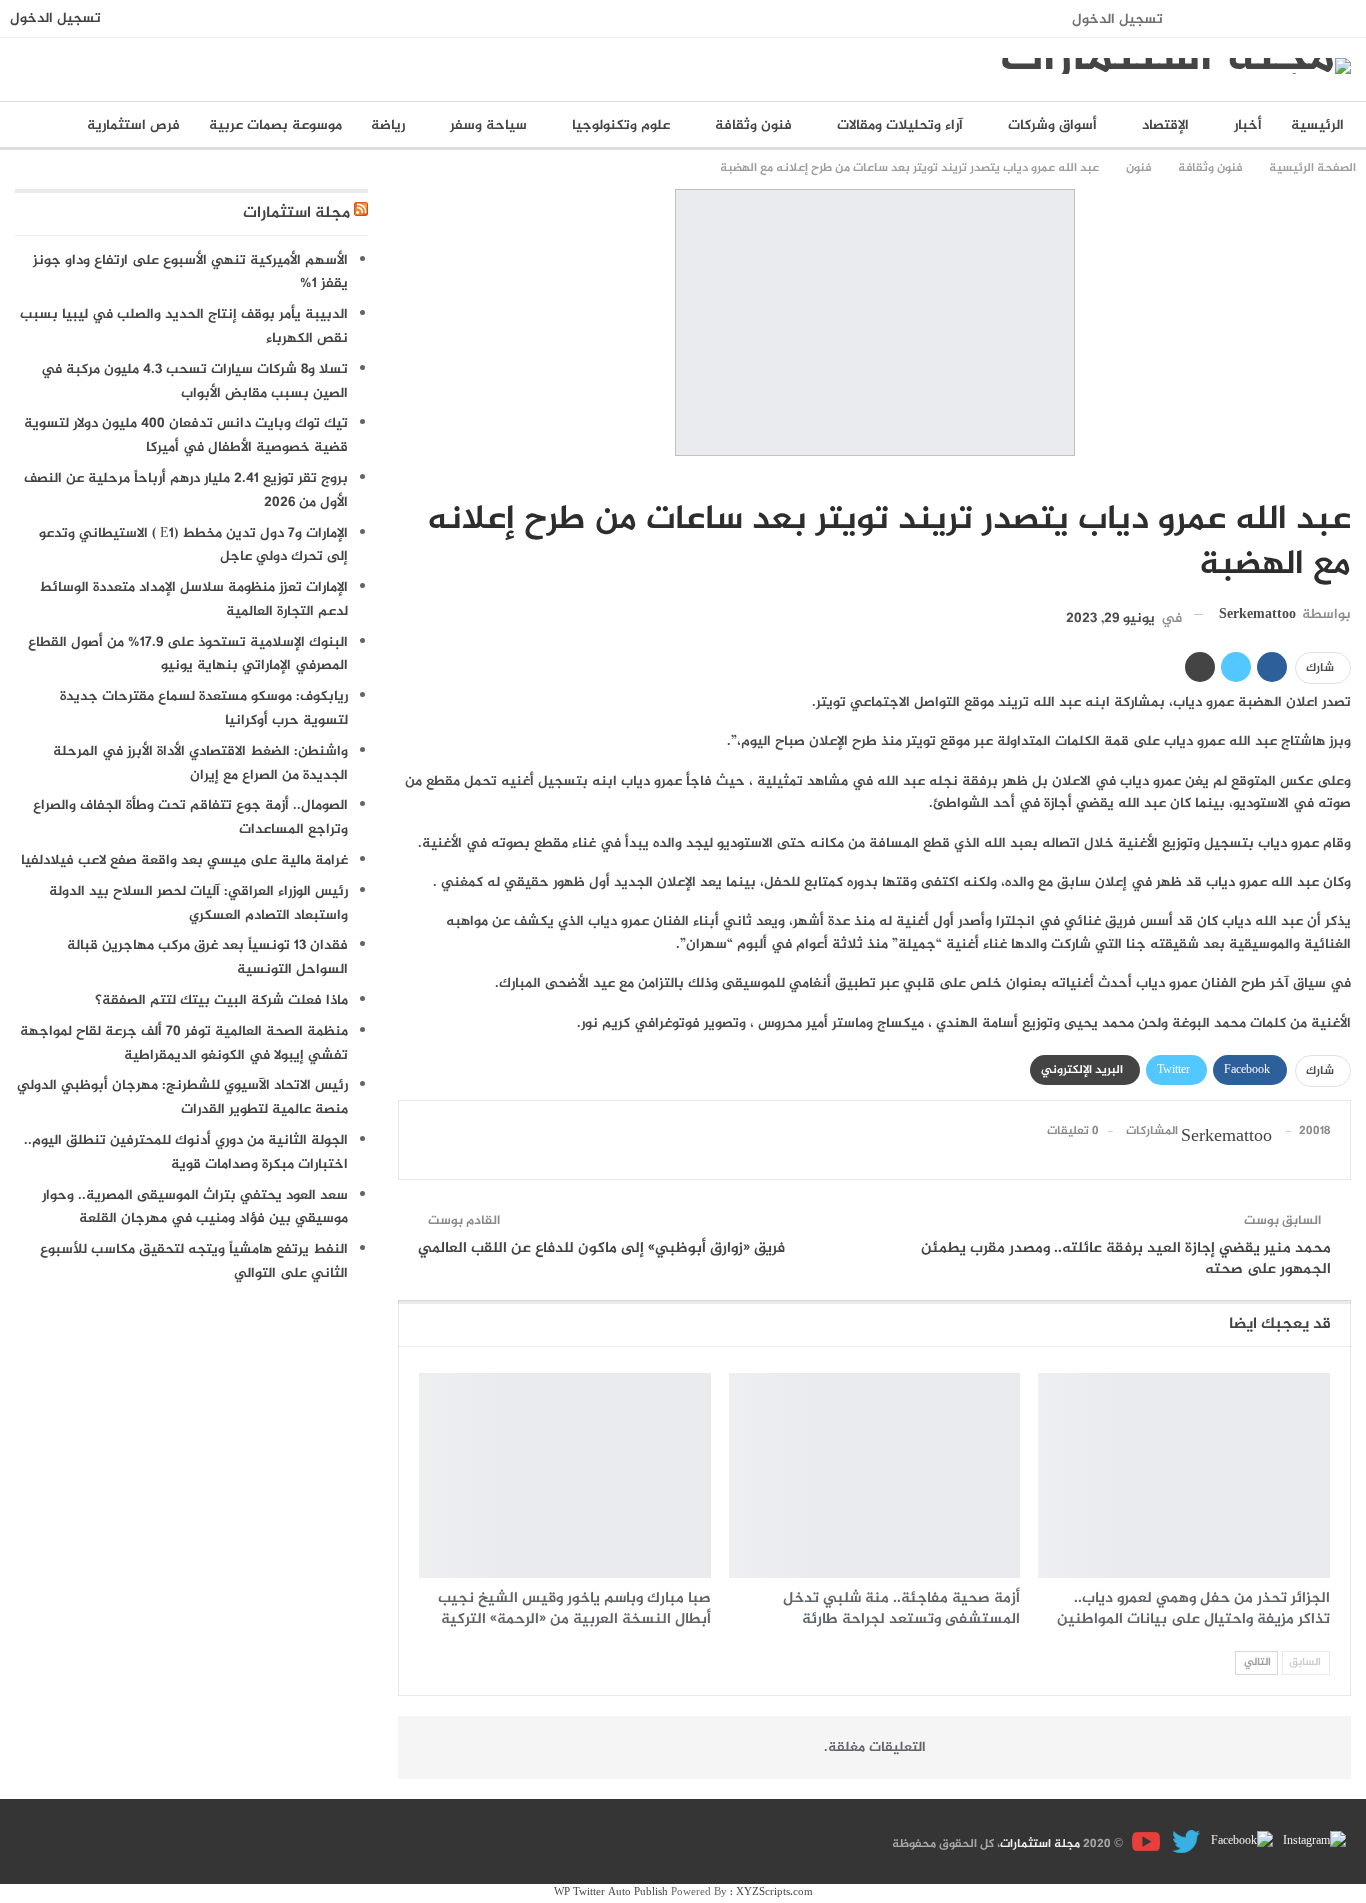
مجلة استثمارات (296, 213)
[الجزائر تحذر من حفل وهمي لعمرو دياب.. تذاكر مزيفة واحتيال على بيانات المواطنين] (1184, 1475)
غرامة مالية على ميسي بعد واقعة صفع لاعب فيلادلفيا (184, 860)
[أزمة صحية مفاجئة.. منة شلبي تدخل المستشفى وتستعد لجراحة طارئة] (875, 1475)
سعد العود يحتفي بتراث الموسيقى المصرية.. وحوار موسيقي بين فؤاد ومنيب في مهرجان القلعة (195, 1207)
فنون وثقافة (753, 125)
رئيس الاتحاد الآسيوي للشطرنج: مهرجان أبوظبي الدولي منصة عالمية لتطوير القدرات (182, 1097)
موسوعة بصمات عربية (275, 125)
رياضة (388, 125)
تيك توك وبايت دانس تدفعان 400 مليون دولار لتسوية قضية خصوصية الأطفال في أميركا (186, 435)
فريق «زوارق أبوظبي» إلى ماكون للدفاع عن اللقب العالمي (601, 1248)
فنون (1344, 478)
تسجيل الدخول (1117, 19)
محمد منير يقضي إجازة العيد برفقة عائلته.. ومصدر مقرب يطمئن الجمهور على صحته (1126, 1259)
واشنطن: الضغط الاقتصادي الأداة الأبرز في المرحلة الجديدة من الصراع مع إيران (200, 763)
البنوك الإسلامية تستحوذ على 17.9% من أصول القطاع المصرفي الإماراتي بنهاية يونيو (188, 654)
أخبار (1248, 125)
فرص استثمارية (133, 125)
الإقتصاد (1165, 125)
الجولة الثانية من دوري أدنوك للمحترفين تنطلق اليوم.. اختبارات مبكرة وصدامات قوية (186, 1152)
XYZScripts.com (774, 1892)
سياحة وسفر (488, 125)
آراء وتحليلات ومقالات (900, 125)
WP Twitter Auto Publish (611, 1892)
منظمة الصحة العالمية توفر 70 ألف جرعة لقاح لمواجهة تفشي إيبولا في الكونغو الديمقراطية (184, 1043)
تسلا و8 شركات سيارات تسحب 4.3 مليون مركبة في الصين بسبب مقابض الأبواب (194, 381)
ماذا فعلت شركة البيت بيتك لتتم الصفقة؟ (221, 1000)
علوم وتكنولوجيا (621, 125)
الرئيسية (1317, 125)
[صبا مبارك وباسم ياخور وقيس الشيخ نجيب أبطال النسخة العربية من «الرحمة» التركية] (565, 1475)
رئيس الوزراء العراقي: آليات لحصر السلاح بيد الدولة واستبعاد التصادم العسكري (198, 903)
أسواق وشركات (1052, 125)
